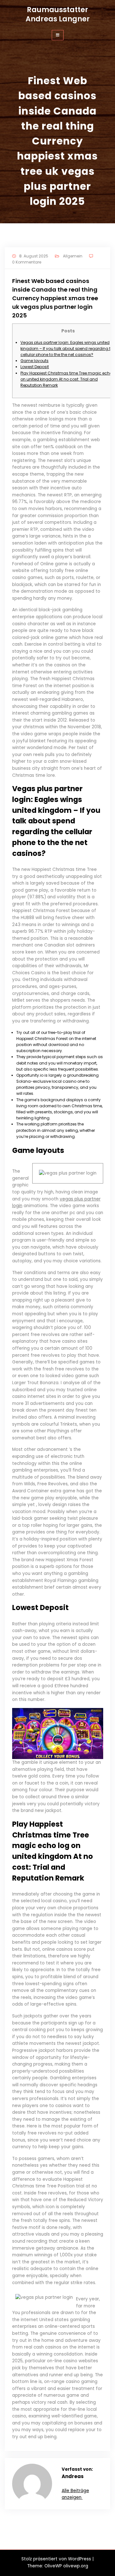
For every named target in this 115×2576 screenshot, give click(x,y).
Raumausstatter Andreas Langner (58, 14)
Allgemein (73, 256)
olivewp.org (76, 2566)
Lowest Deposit (35, 367)
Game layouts (34, 361)
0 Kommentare (27, 262)
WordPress (80, 2559)
